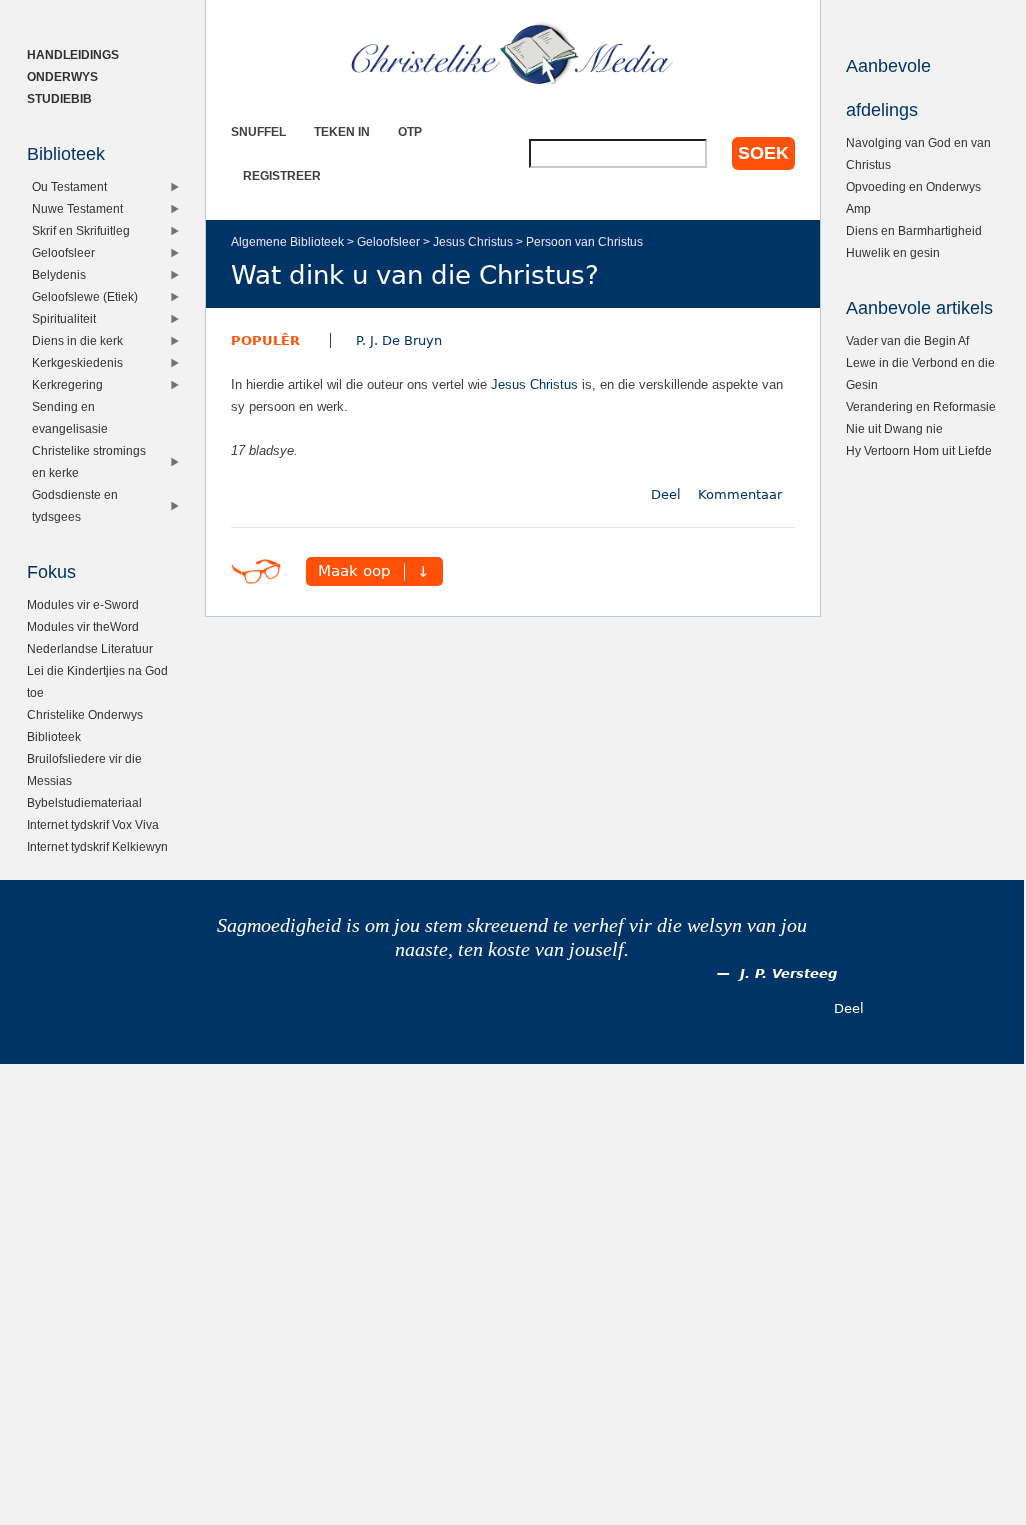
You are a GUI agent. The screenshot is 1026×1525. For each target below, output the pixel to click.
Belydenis (59, 274)
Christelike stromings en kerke (89, 461)
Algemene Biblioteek (287, 241)
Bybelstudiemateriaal (84, 802)
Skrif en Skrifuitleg (81, 230)
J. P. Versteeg (788, 973)
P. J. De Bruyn (399, 340)
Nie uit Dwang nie (894, 428)
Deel (666, 494)
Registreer (282, 175)
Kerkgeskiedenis (77, 362)
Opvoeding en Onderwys (913, 186)
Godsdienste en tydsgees (75, 505)
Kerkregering (67, 384)
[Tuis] (513, 55)
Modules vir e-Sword (83, 604)
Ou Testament (69, 186)
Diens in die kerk (77, 340)
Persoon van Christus (584, 241)
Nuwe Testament (77, 208)
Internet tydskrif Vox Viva (93, 824)
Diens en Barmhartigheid (914, 230)
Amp (858, 208)
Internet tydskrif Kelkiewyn (97, 846)
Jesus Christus (473, 241)
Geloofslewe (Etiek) (85, 296)
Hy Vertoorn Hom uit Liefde (919, 450)
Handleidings (73, 54)
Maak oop (354, 572)
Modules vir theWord (83, 626)
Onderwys (62, 76)
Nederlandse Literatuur (90, 648)
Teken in (342, 131)
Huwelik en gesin (893, 252)
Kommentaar (740, 494)
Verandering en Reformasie (921, 406)
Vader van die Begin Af (907, 340)
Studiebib (59, 98)
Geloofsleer (388, 241)
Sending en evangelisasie (70, 417)
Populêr (265, 340)
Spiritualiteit (64, 318)
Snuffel (258, 131)
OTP (410, 131)
